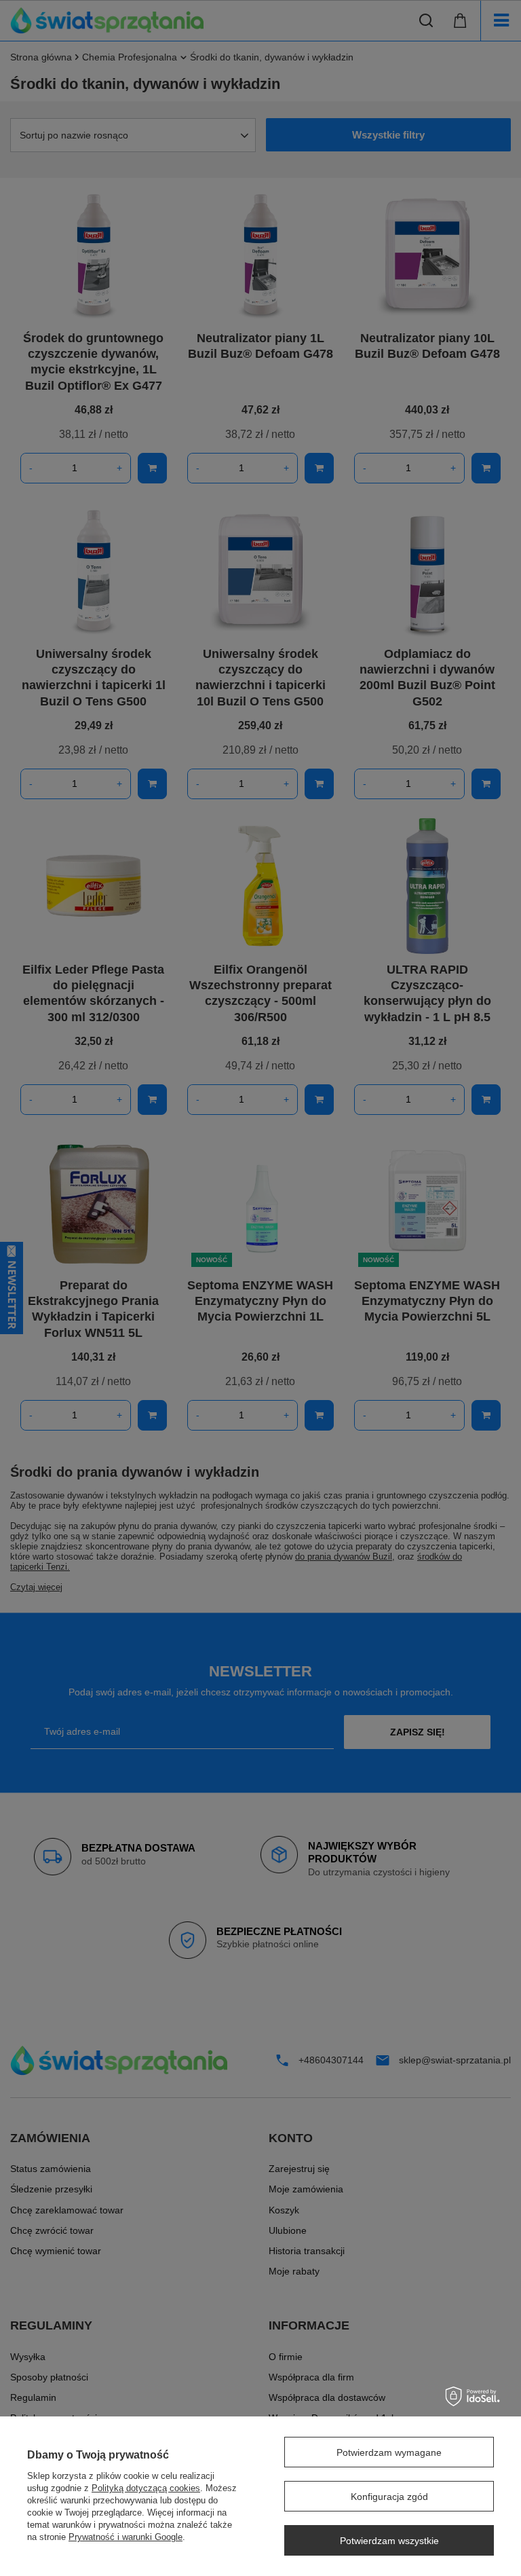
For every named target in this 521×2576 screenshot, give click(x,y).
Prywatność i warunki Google (126, 2537)
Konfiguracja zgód (389, 2497)
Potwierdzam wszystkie (389, 2541)
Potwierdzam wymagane (389, 2452)
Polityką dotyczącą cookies (146, 2488)
